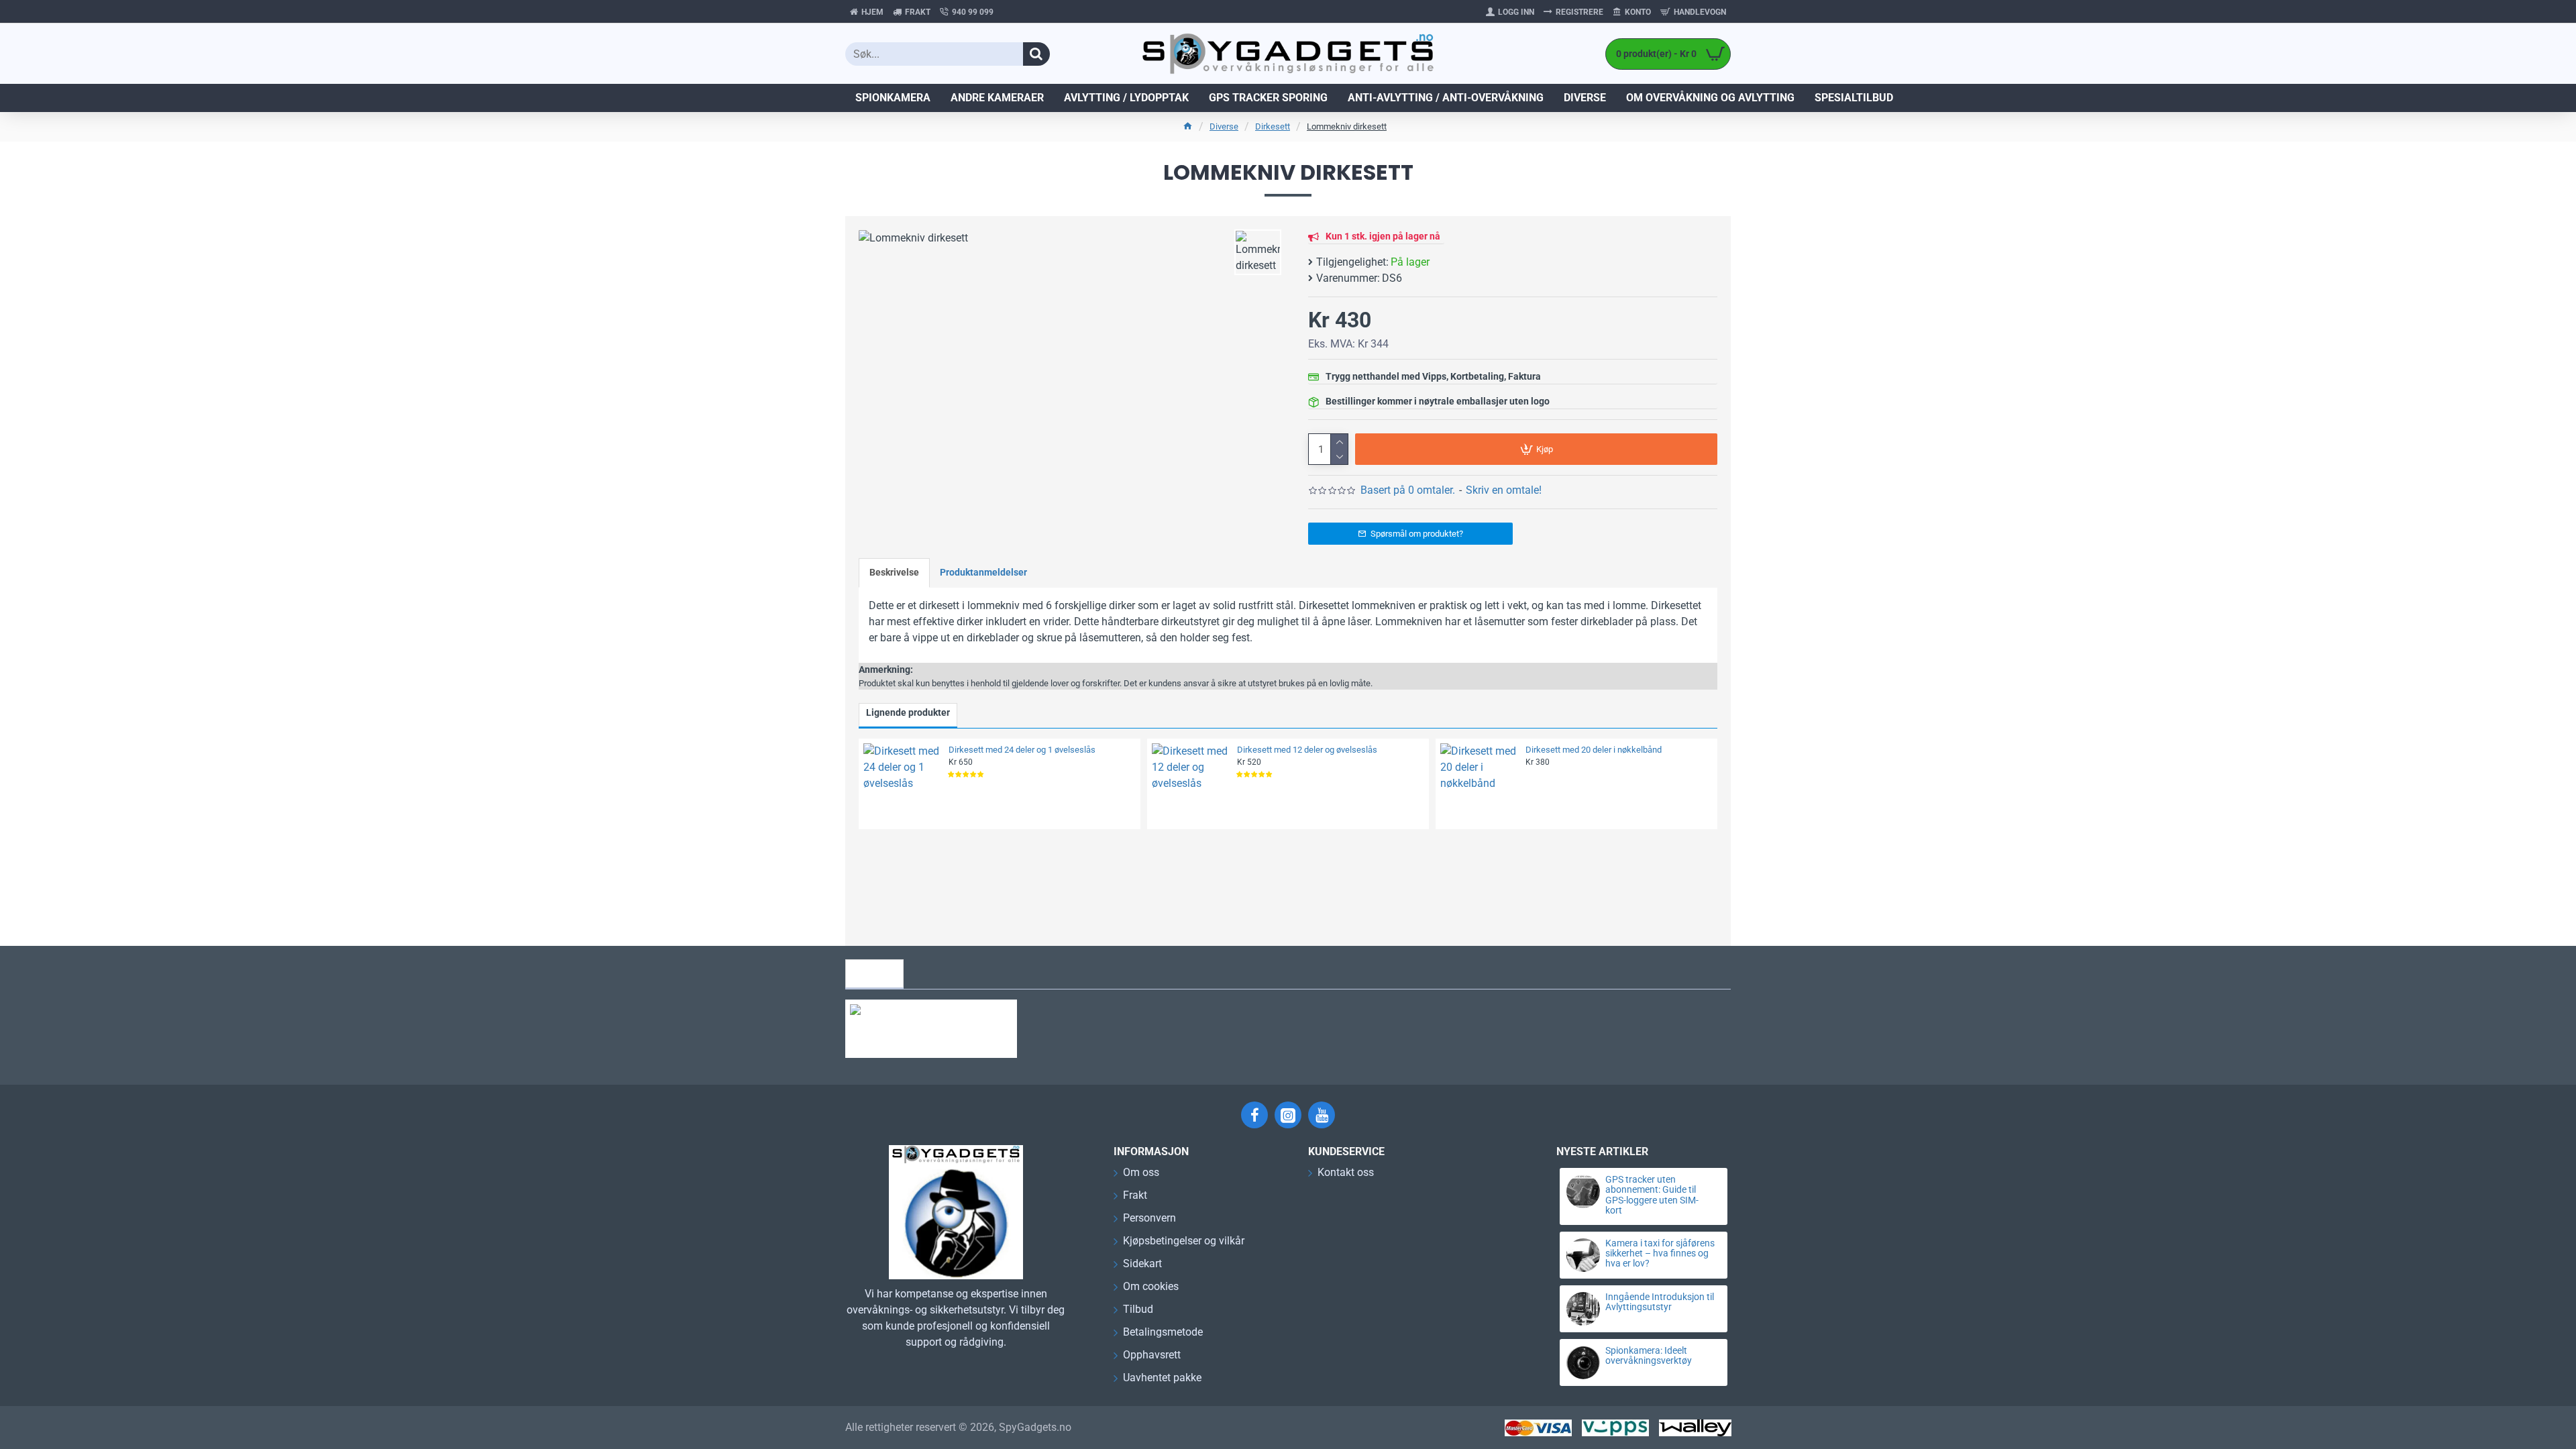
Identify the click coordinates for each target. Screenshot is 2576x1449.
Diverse (1224, 126)
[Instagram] (1288, 1115)
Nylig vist (874, 973)
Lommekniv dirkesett (1347, 126)
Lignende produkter (908, 712)
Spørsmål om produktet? (1417, 534)
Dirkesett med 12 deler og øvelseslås (1307, 750)
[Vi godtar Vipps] (1615, 1428)
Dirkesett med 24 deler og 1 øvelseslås (1022, 750)
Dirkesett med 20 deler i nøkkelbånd (1594, 750)
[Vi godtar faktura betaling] (1695, 1428)
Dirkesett (1273, 126)
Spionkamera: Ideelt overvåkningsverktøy (1649, 1356)
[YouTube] (1322, 1115)
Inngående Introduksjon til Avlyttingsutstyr (1660, 1302)
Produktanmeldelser (983, 572)
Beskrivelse (894, 572)
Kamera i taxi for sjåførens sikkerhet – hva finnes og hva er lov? (1660, 1254)
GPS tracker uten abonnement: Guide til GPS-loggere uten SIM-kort (1652, 1195)
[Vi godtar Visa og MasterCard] (1538, 1428)
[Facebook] (1254, 1115)
